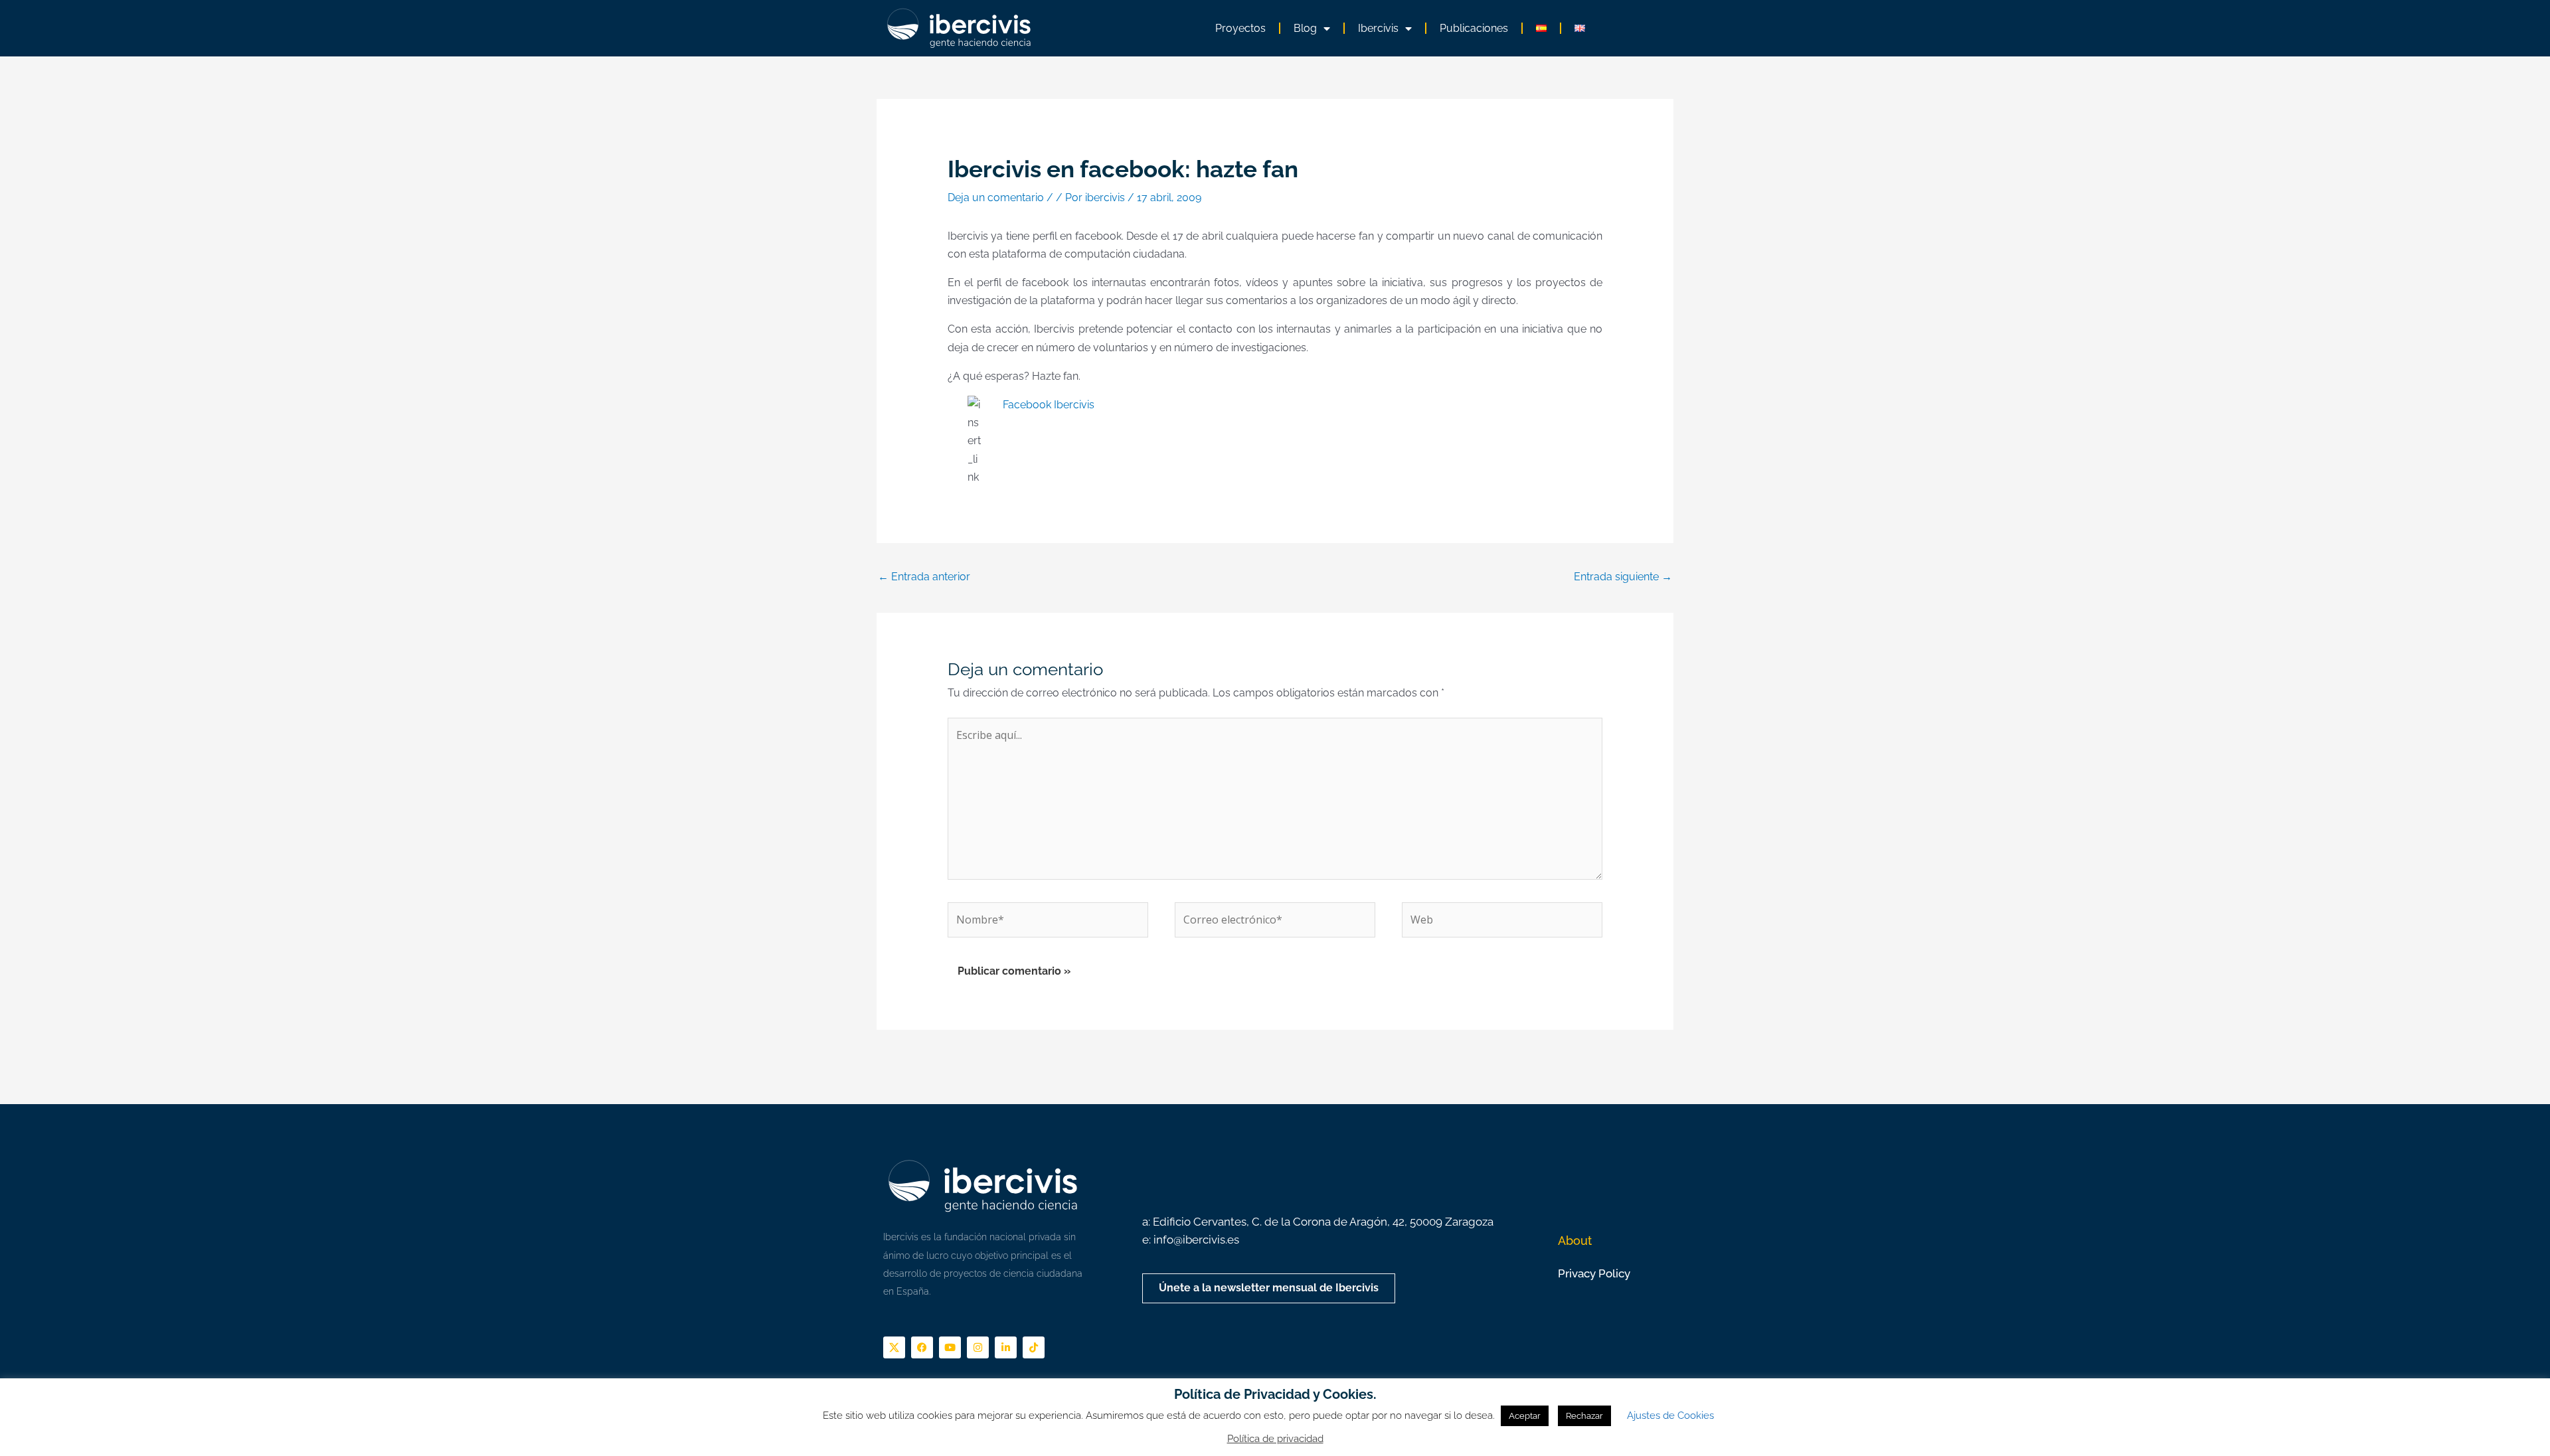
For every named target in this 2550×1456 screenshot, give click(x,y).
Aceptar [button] (1525, 1416)
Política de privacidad (1275, 1439)
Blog (1305, 28)
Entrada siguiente (1623, 577)
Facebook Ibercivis (1049, 405)
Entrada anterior (924, 577)
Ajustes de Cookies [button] (1670, 1416)
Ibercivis (1378, 28)
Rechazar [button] (1584, 1416)
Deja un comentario (996, 198)
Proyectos (1240, 28)
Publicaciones (1474, 28)
